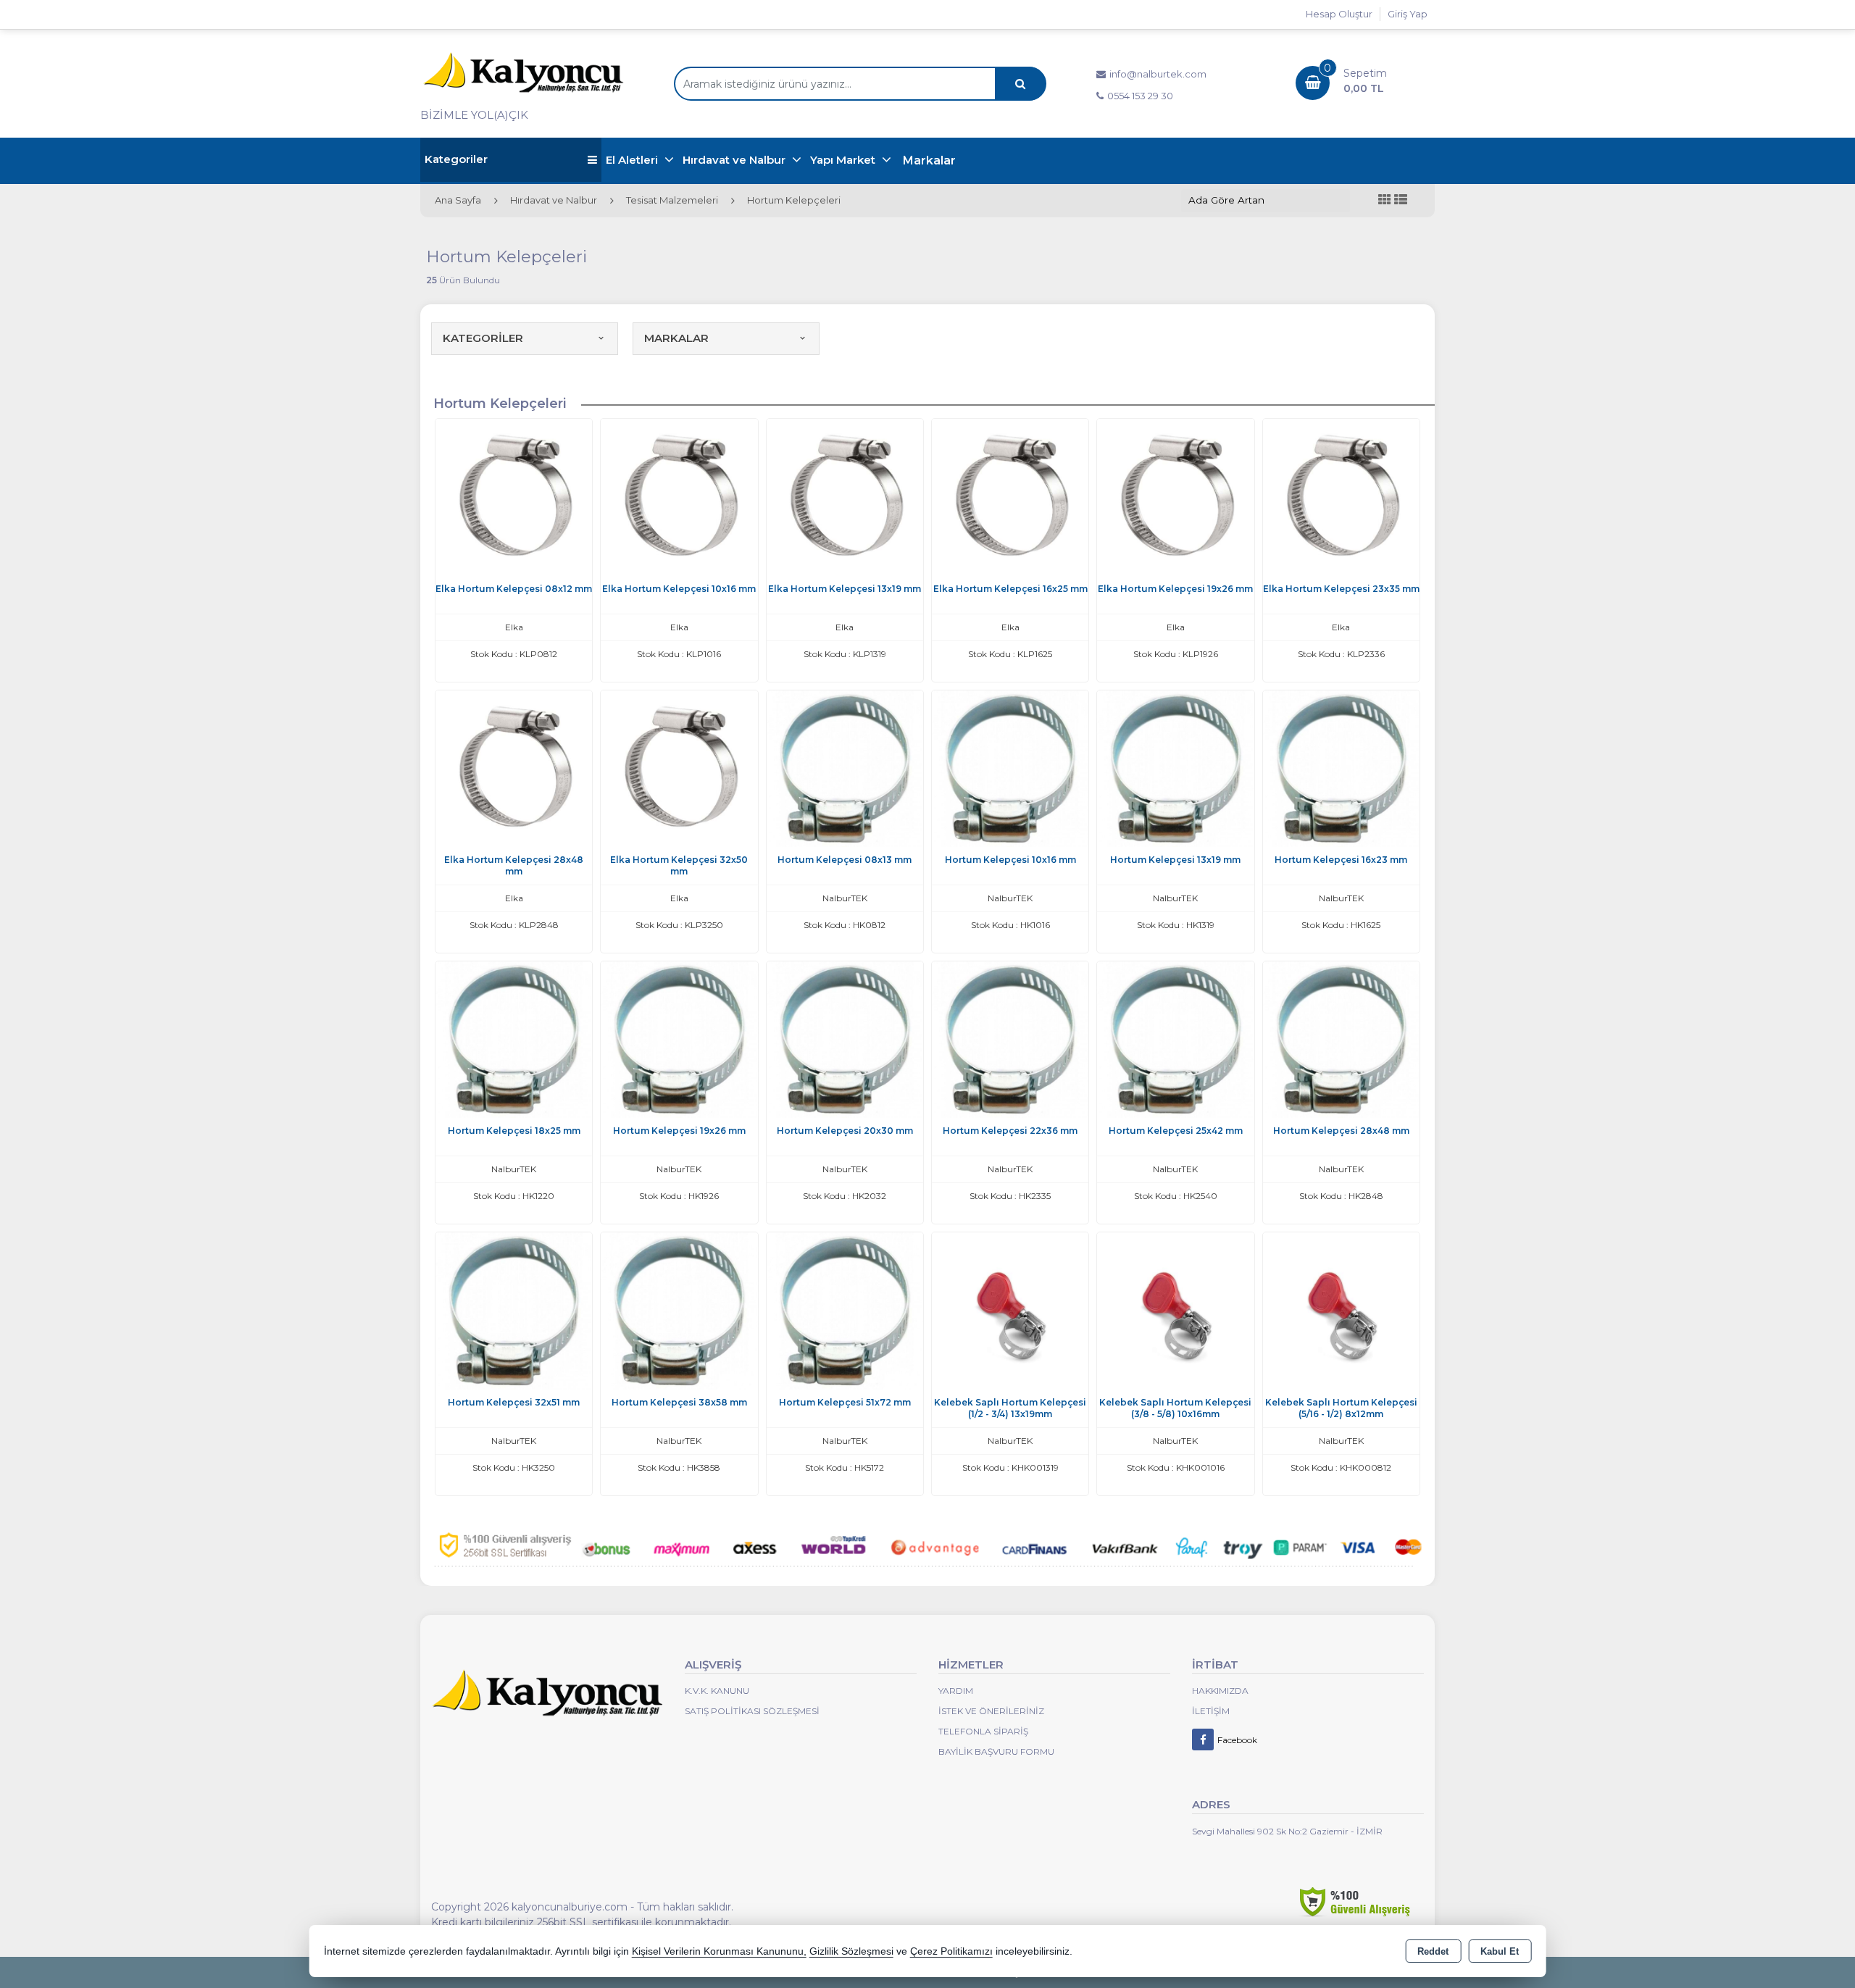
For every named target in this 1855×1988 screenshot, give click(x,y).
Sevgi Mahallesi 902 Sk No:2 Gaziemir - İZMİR (1287, 1831)
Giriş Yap (1408, 14)
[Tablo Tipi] (1401, 200)
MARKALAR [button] (676, 338)
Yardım (956, 1691)
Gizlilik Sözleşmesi (851, 1951)
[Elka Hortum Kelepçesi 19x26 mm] (1175, 496)
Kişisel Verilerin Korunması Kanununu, (719, 1951)
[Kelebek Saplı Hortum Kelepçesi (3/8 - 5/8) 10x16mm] (1175, 1310)
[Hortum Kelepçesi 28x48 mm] (1341, 1039)
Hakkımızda (1220, 1691)
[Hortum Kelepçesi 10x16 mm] (1010, 768)
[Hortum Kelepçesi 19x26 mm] (679, 1039)
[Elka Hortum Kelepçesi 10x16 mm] (679, 496)
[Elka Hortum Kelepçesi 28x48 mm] (514, 768)
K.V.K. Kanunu (717, 1691)
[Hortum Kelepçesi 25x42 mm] (1175, 1039)
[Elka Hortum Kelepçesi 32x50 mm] (679, 768)
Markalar (929, 160)
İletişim (1211, 1711)
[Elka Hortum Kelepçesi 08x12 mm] (514, 496)
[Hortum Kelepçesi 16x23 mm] (1341, 768)
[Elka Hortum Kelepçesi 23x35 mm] (1341, 496)
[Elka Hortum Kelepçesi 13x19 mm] (845, 496)
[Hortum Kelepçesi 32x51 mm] (514, 1310)
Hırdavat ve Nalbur (735, 160)
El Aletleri (633, 160)
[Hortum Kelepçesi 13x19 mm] (1175, 768)
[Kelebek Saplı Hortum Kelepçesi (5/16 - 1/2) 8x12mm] (1341, 1310)
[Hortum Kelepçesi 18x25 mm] (514, 1039)
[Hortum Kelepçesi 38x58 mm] (679, 1310)
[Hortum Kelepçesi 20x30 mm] (845, 1039)
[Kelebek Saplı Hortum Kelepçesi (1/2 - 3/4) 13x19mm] (1010, 1310)
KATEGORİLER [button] (483, 338)
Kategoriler (456, 159)
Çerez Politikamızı (951, 1951)
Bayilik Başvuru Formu (996, 1751)
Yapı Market (844, 160)
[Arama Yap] (1020, 84)
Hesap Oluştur (1339, 14)
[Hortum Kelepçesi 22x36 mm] (1010, 1039)
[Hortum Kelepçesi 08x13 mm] (845, 768)
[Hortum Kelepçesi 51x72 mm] (845, 1310)
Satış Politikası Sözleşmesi (752, 1711)
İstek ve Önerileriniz (991, 1711)
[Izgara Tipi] (1385, 200)
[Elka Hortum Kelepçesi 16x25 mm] (1010, 496)
